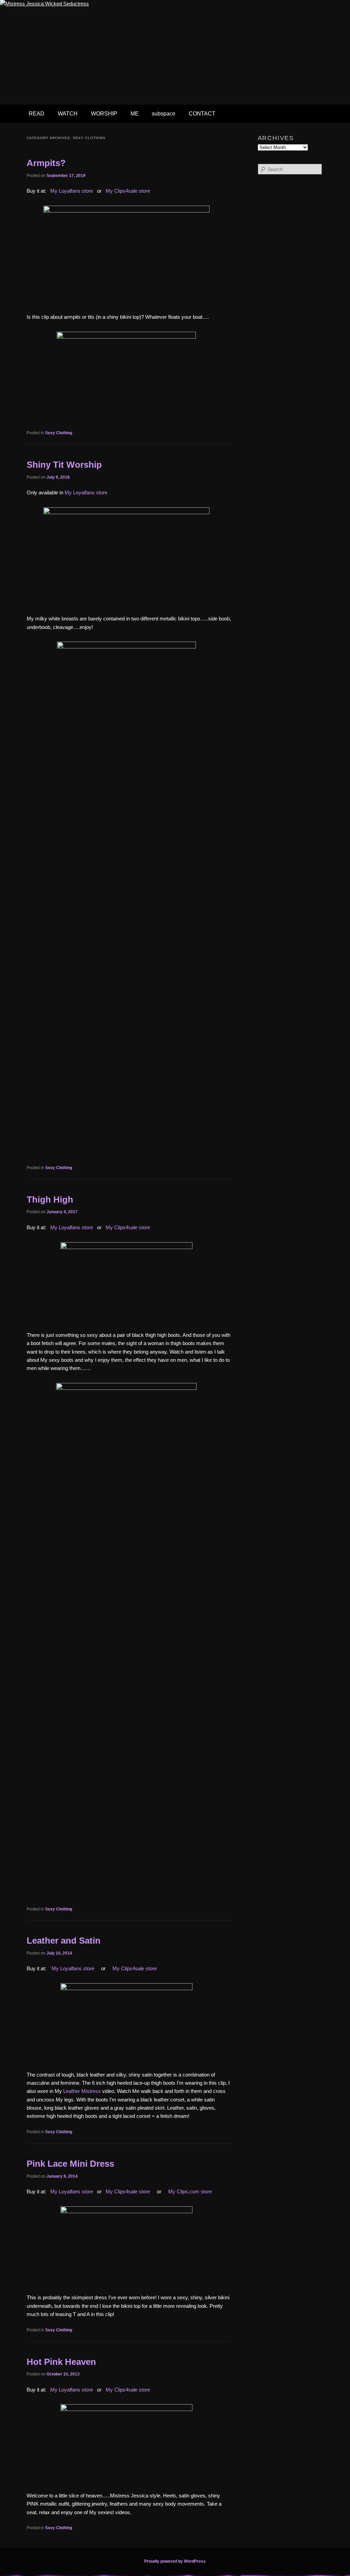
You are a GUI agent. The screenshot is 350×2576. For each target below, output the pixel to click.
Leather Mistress (82, 2091)
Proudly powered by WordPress (175, 2561)
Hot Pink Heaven (61, 2362)
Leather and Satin (64, 1941)
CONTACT (202, 114)
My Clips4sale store (128, 191)
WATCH (68, 114)
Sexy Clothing (59, 433)
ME (135, 114)
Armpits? (46, 163)
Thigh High (50, 1200)
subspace (164, 114)
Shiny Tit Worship (64, 465)
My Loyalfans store (72, 191)
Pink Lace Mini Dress (70, 2164)
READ (37, 114)
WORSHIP (104, 114)
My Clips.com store (190, 2191)
